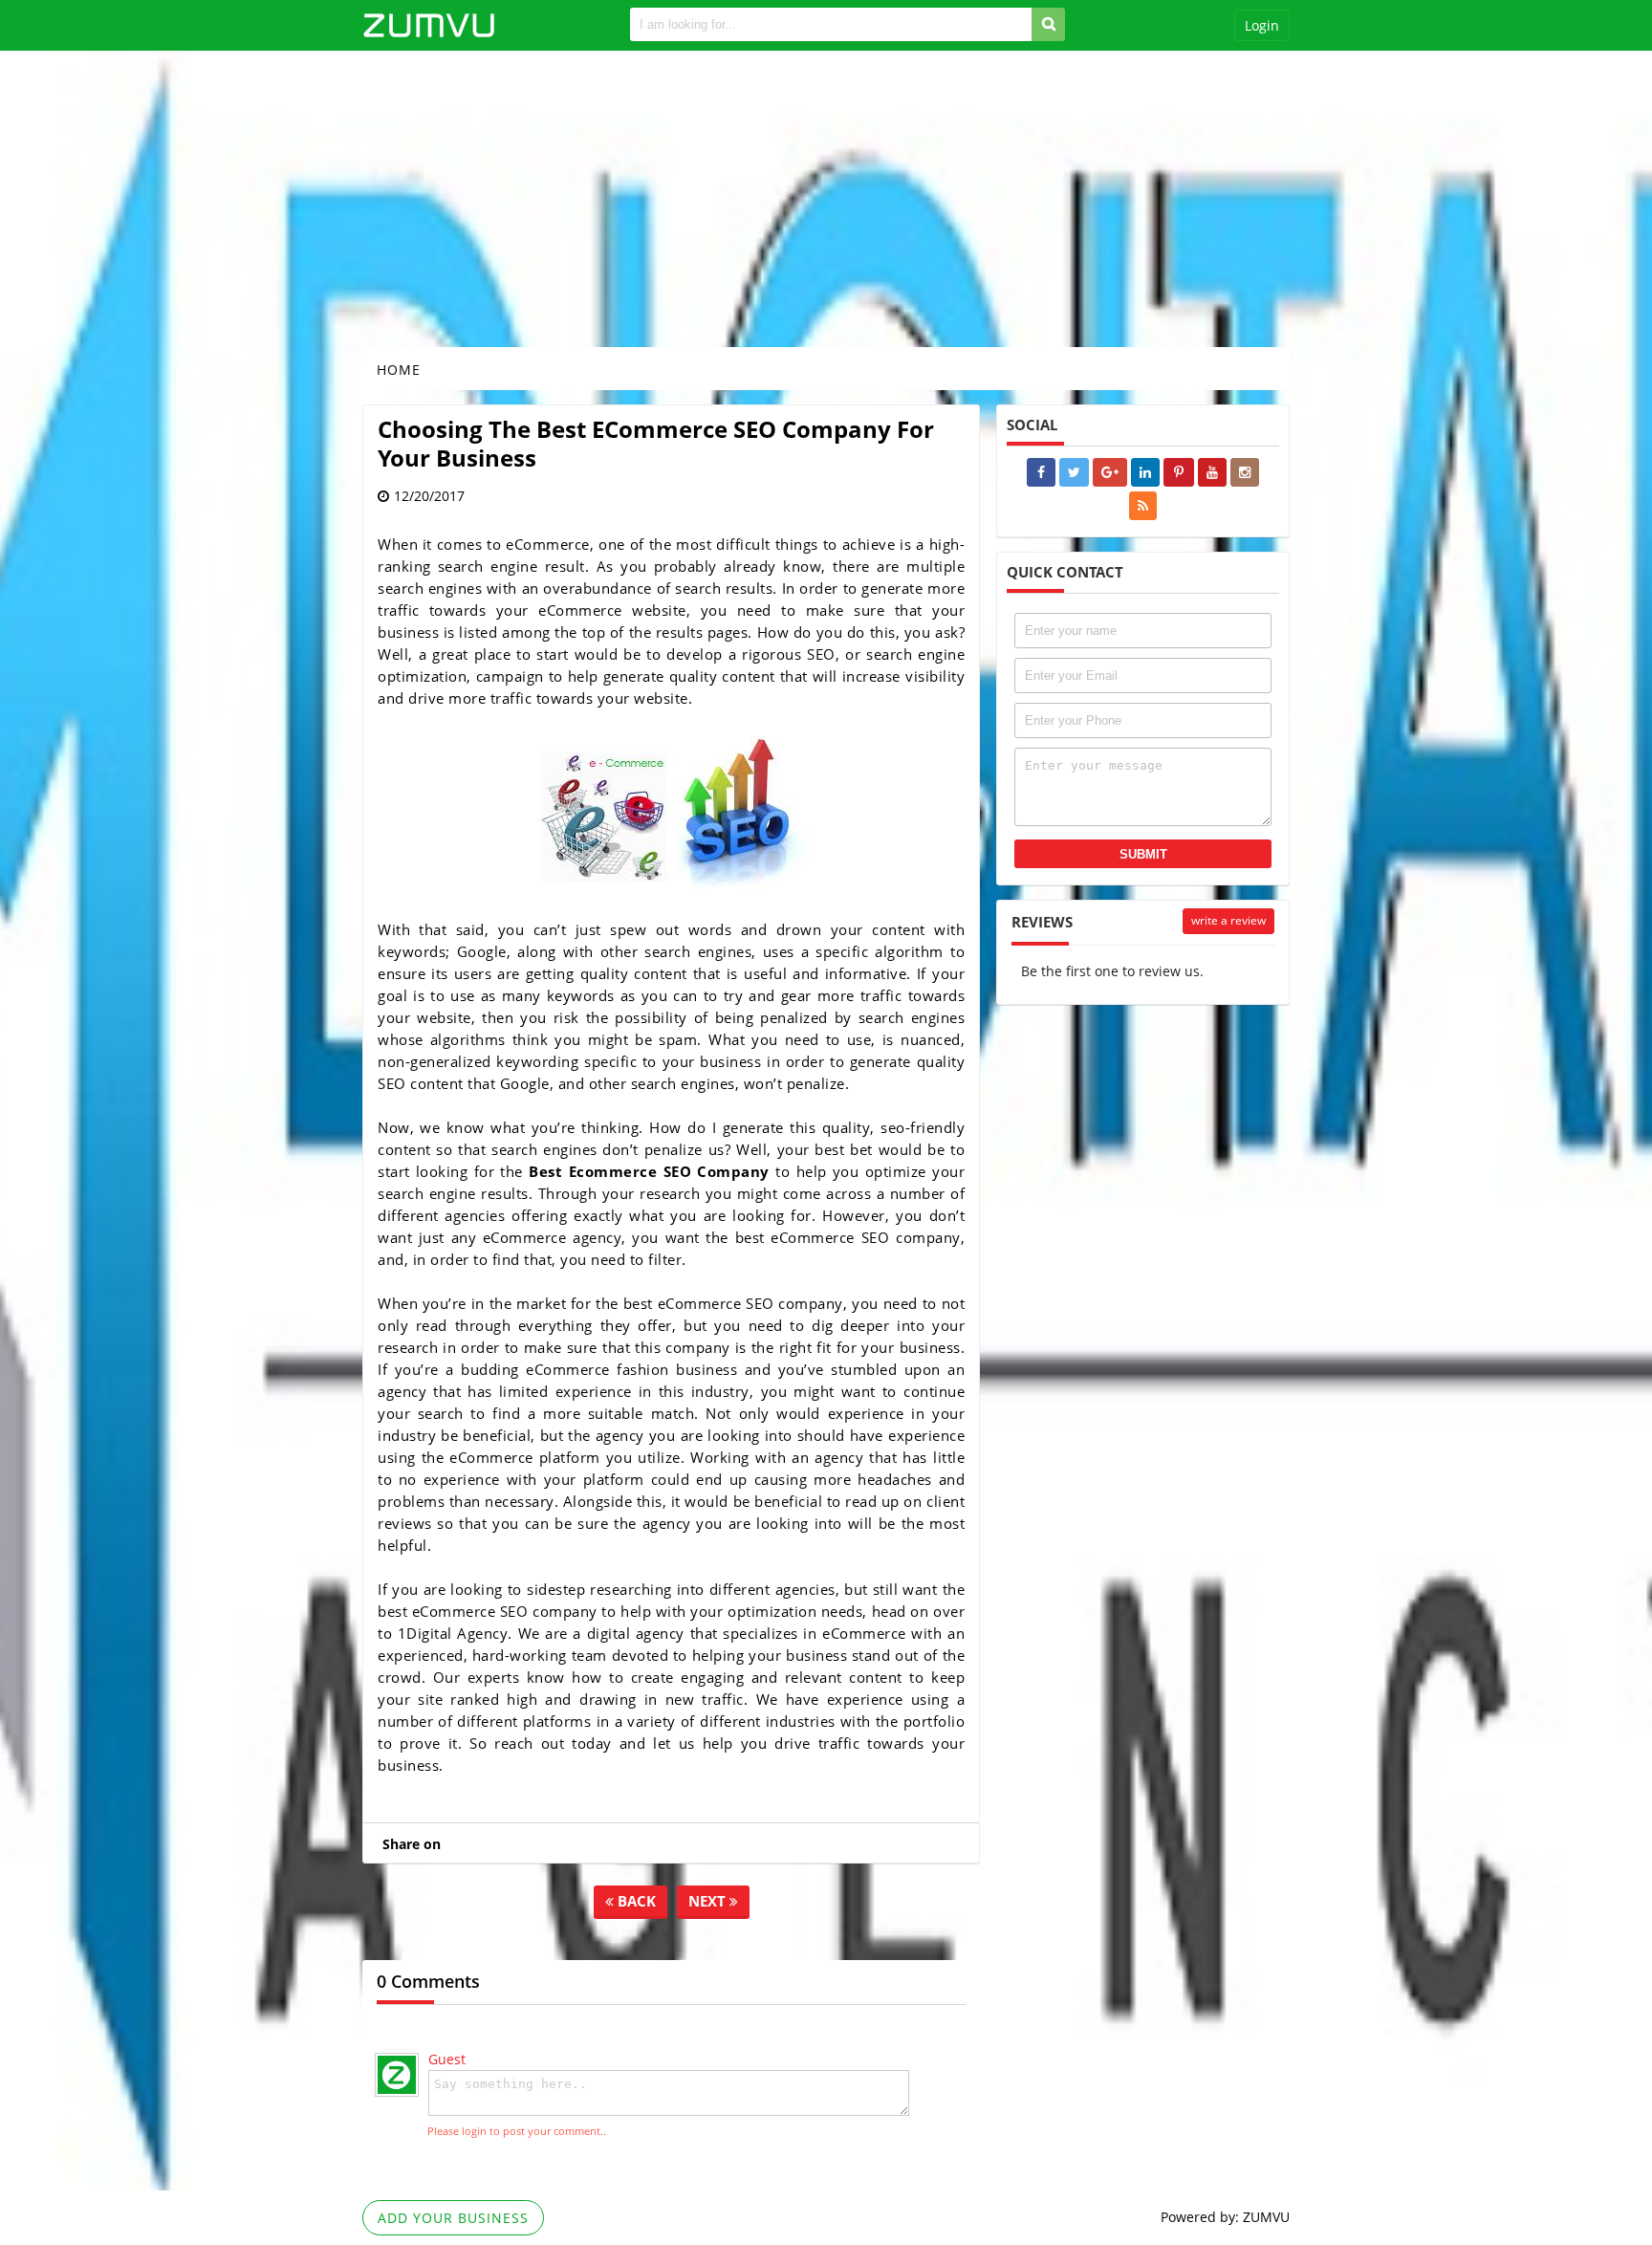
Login (1262, 25)
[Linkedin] (1145, 472)
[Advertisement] (826, 199)
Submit (1143, 854)
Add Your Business (453, 2218)
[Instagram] (1245, 472)
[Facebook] (1041, 472)
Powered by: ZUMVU (1225, 2217)
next (709, 1901)
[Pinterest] (1179, 472)
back (635, 1901)
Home (399, 370)
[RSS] (1143, 506)
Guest (447, 2059)
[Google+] (1110, 472)
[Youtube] (1212, 472)
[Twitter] (1074, 472)
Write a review (1228, 920)
